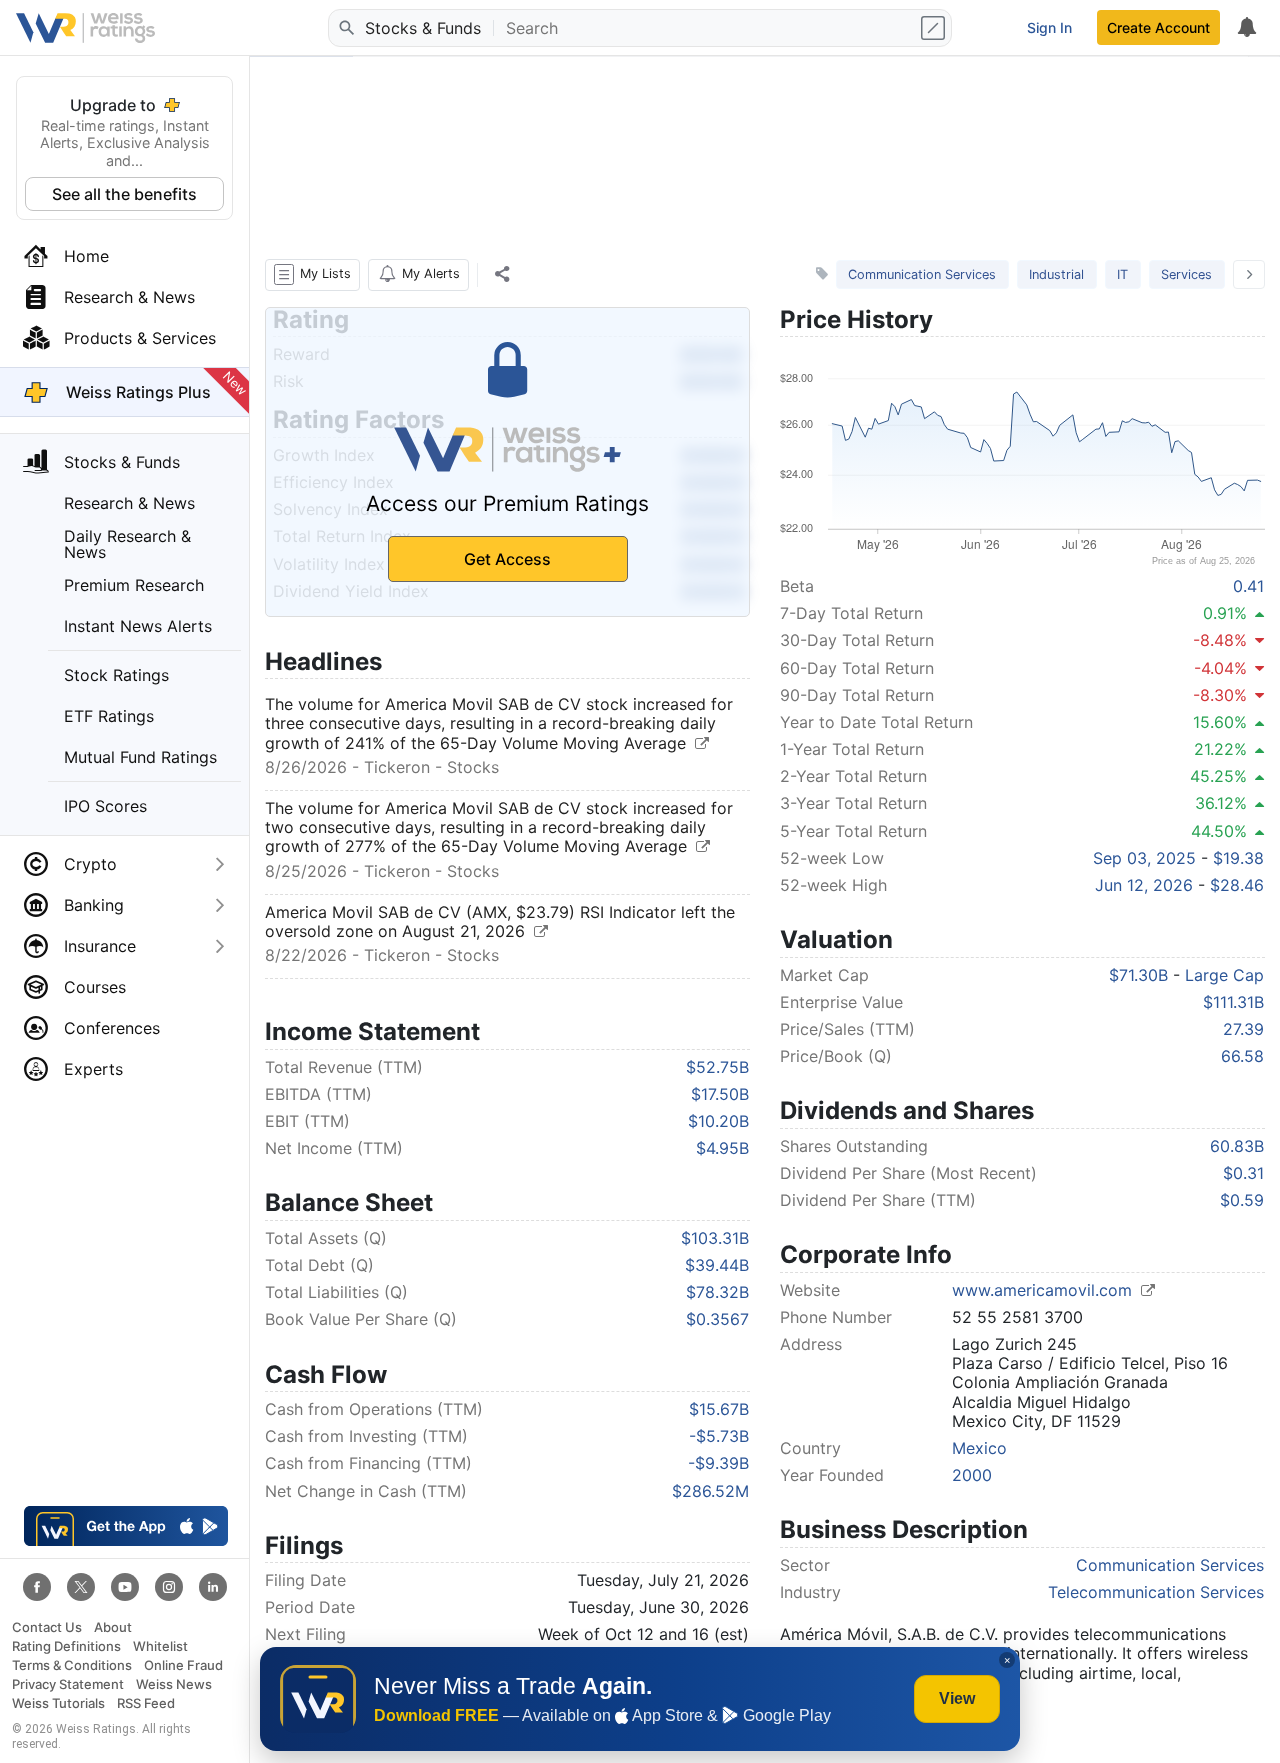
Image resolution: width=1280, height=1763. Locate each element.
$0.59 (1242, 1200)
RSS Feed (146, 1703)
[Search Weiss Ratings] (345, 28)
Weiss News (174, 1684)
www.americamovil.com (1044, 1290)
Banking (94, 905)
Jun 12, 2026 (1144, 885)
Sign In (1049, 27)
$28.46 (1237, 885)
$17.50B (720, 1094)
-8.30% (1220, 695)
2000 (972, 1475)
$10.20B (718, 1121)
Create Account (1158, 27)
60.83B (1237, 1146)
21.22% (1220, 749)
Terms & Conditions (72, 1665)
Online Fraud (183, 1665)
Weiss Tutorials (58, 1703)
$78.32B (717, 1292)
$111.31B (1233, 1002)
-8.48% (1220, 640)
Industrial (1056, 274)
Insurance (100, 946)
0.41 (1248, 586)
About (113, 1627)
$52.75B (717, 1067)
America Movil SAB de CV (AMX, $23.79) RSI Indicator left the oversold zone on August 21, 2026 (500, 921)
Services (1186, 274)
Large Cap (1224, 975)
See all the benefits (124, 194)
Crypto (90, 864)
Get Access (507, 559)
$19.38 (1238, 858)
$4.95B (722, 1148)
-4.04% (1220, 668)
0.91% (1225, 613)
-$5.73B (719, 1436)
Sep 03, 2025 (1144, 858)
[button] (312, 275)
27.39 (1243, 1029)
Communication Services (922, 274)
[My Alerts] (1246, 28)
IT (1122, 274)
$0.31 (1243, 1173)
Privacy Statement (68, 1684)
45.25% (1218, 776)
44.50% (1219, 831)
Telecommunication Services (1156, 1592)
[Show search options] (935, 28)
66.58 (1242, 1056)
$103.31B (715, 1238)
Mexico (979, 1448)
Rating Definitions (66, 1646)
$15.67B (719, 1409)
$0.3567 (717, 1319)
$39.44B (717, 1265)
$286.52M (710, 1491)
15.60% (1220, 722)
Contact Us (47, 1627)
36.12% (1221, 803)
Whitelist (160, 1646)
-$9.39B (718, 1463)
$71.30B (1138, 975)
